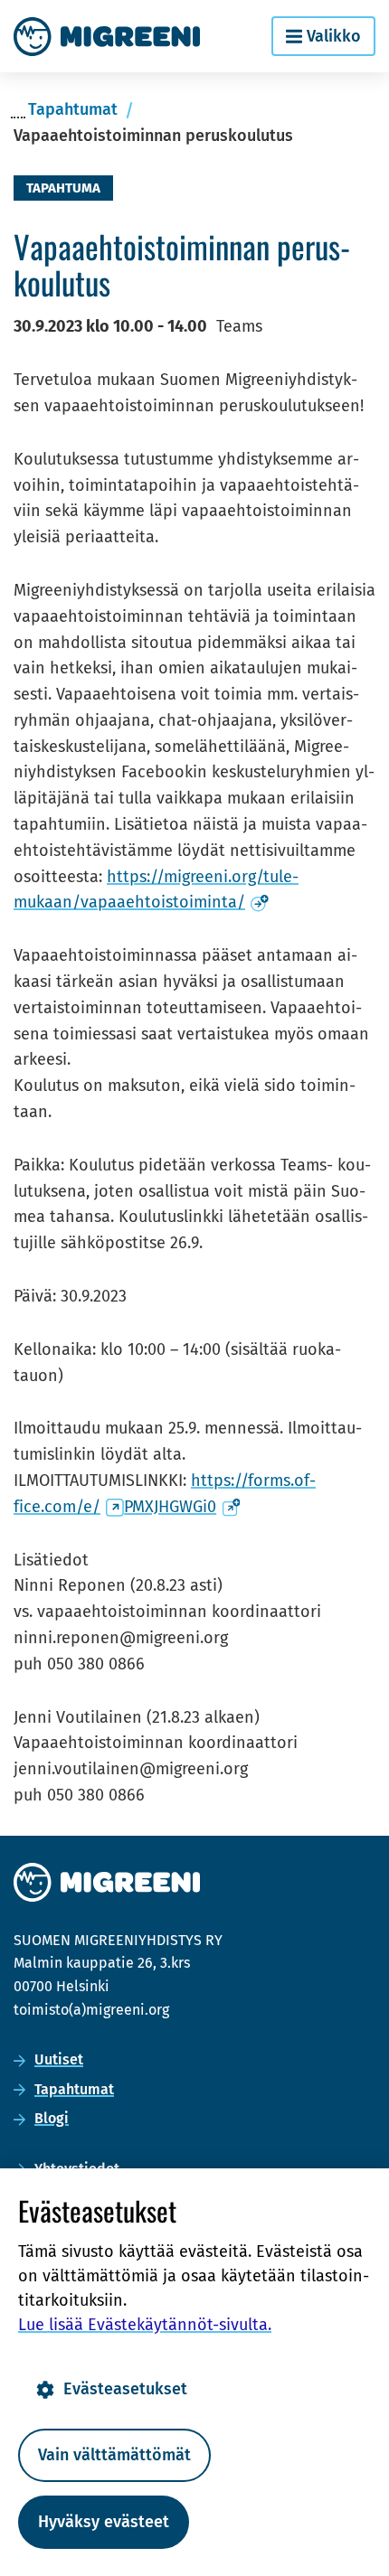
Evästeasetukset (125, 2389)
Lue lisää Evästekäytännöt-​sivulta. (145, 2325)
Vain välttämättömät (114, 2455)
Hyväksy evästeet (104, 2522)
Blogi (52, 2118)
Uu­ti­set (59, 2059)
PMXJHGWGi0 (182, 1507)
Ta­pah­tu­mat (74, 2089)
